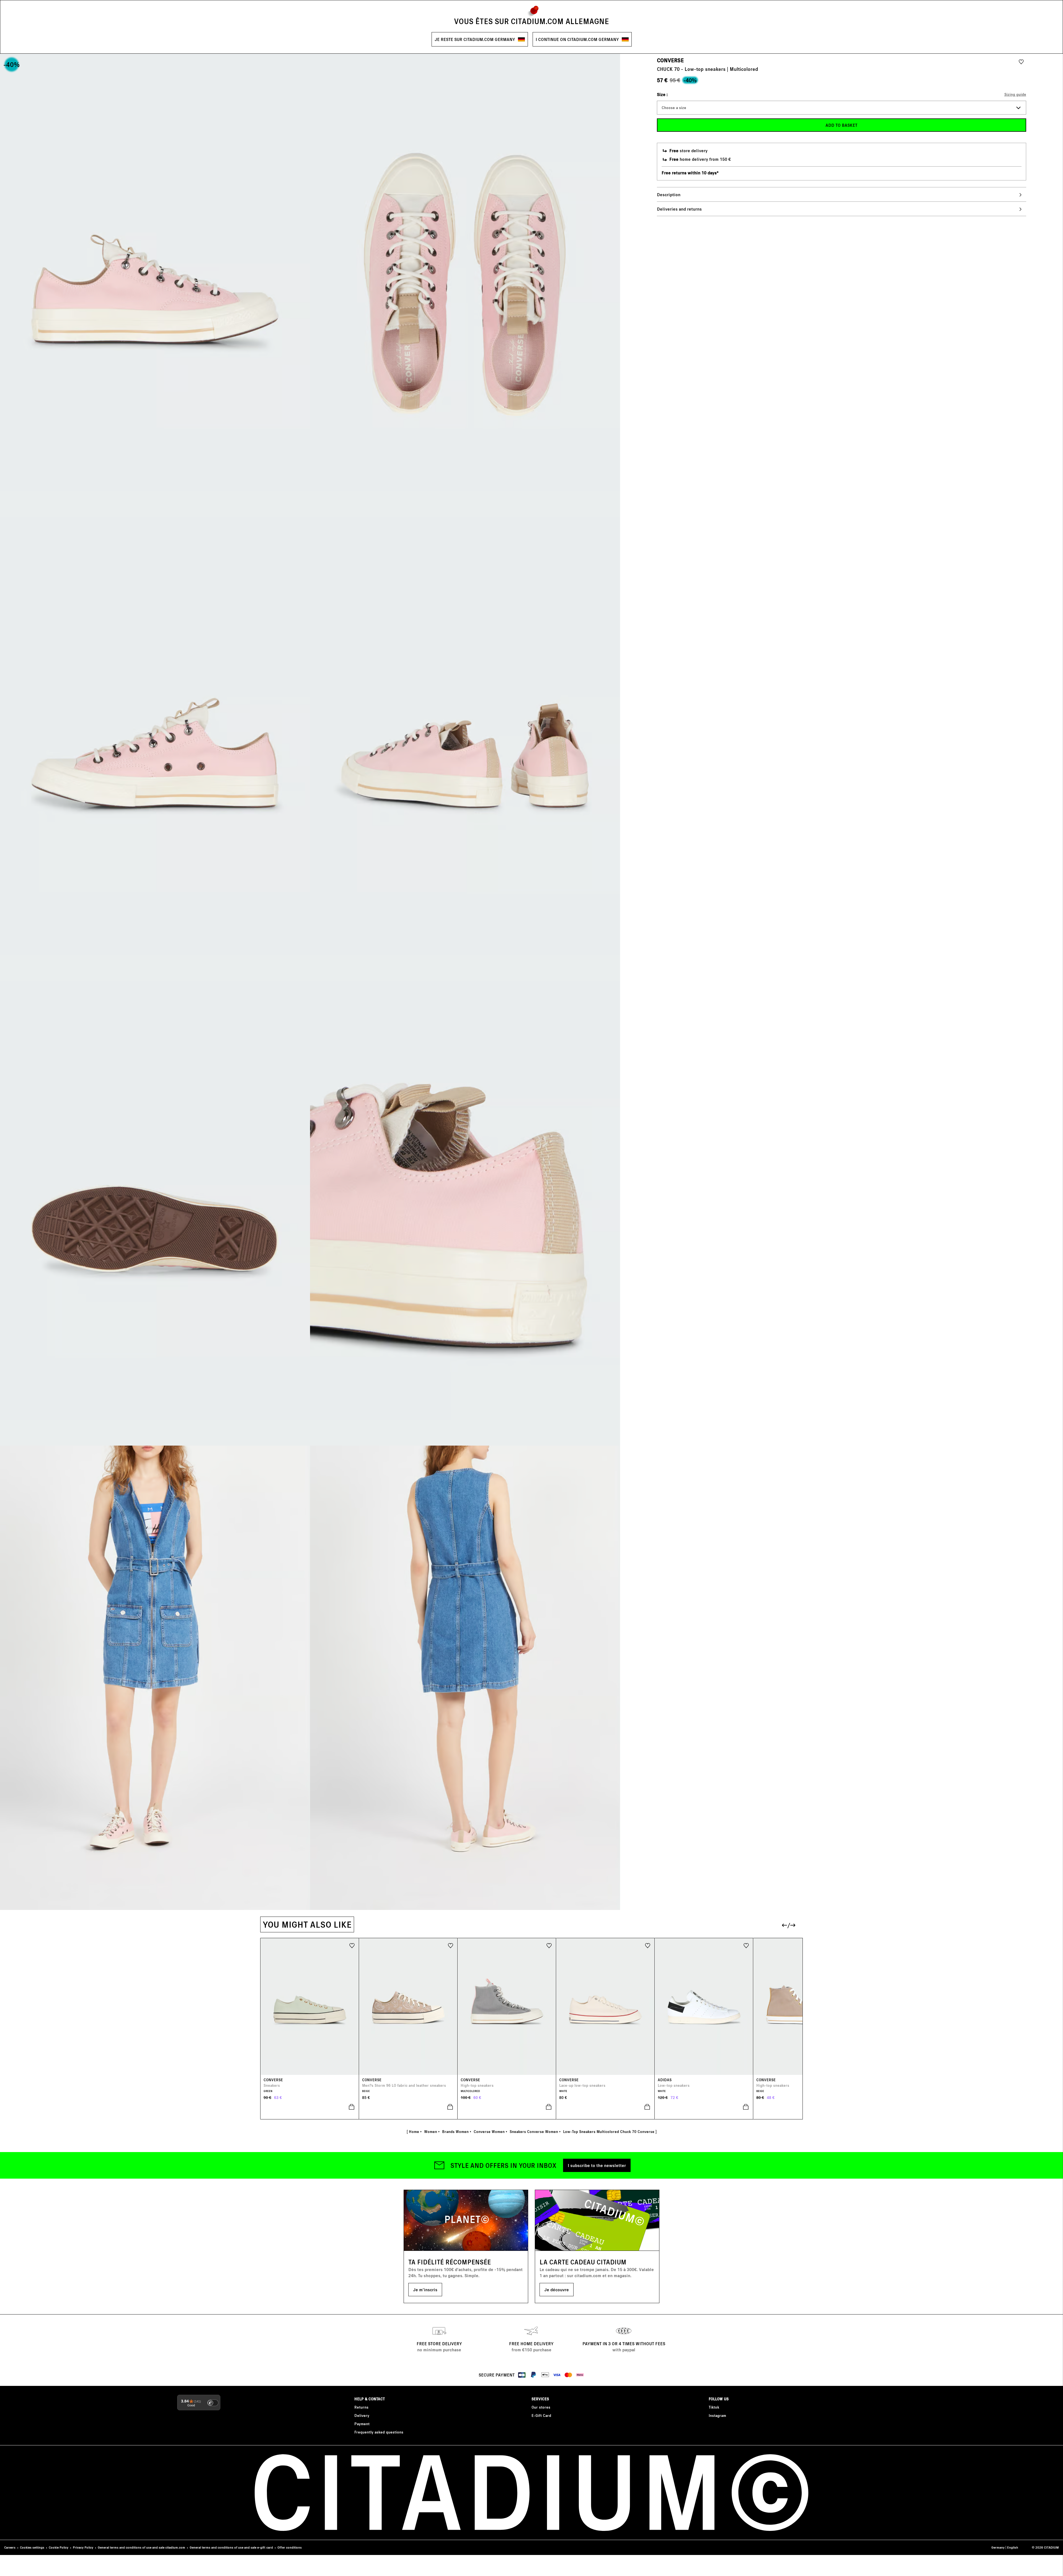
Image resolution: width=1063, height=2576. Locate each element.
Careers (10, 2547)
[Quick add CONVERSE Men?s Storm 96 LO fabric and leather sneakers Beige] (408, 2107)
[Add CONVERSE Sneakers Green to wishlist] (352, 1945)
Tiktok (714, 2407)
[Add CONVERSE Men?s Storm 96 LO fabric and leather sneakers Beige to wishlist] (451, 1945)
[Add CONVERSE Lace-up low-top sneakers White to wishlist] (648, 1945)
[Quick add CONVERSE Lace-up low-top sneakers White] (605, 2107)
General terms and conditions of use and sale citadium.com (141, 2547)
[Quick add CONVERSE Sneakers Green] (310, 2107)
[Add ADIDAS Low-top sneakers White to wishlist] (746, 1945)
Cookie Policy (59, 2547)
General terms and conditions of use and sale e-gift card (231, 2547)
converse (670, 60)
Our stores (541, 2407)
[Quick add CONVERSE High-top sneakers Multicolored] (507, 2107)
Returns (361, 2407)
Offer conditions (290, 2547)
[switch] (213, 2403)
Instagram (717, 2415)
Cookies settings (32, 2547)
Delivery (362, 2415)
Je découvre (557, 2289)
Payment (362, 2424)
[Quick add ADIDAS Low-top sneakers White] (704, 2107)
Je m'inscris (425, 2289)
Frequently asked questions (379, 2432)
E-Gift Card (541, 2415)
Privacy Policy (83, 2547)
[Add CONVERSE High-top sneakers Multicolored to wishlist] (549, 1945)
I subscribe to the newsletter (597, 2165)
